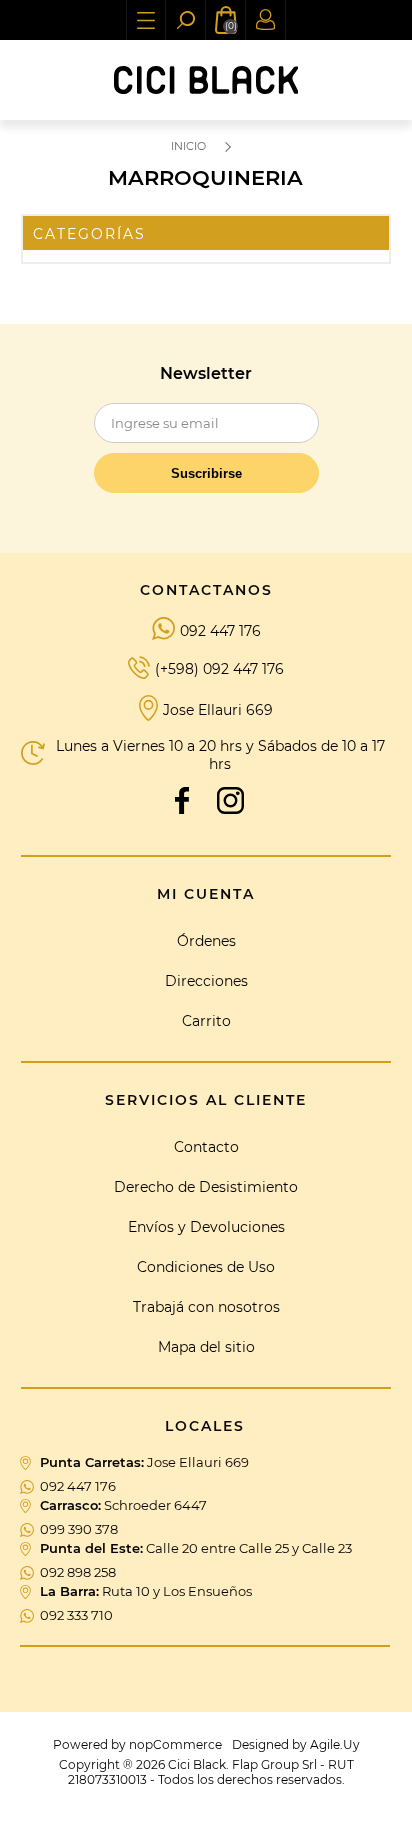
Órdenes (206, 941)
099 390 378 (79, 1529)
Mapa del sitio (206, 1347)
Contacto (206, 1147)
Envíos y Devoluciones (206, 1227)
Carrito (206, 1021)
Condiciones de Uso (206, 1267)
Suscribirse (206, 473)
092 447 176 (220, 631)
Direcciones (206, 981)
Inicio (188, 146)
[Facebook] (182, 800)
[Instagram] (230, 800)
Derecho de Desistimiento (206, 1187)
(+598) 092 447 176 (219, 669)
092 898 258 (78, 1572)
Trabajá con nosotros (206, 1307)
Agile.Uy (335, 1744)
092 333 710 (76, 1615)
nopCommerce (175, 1744)
